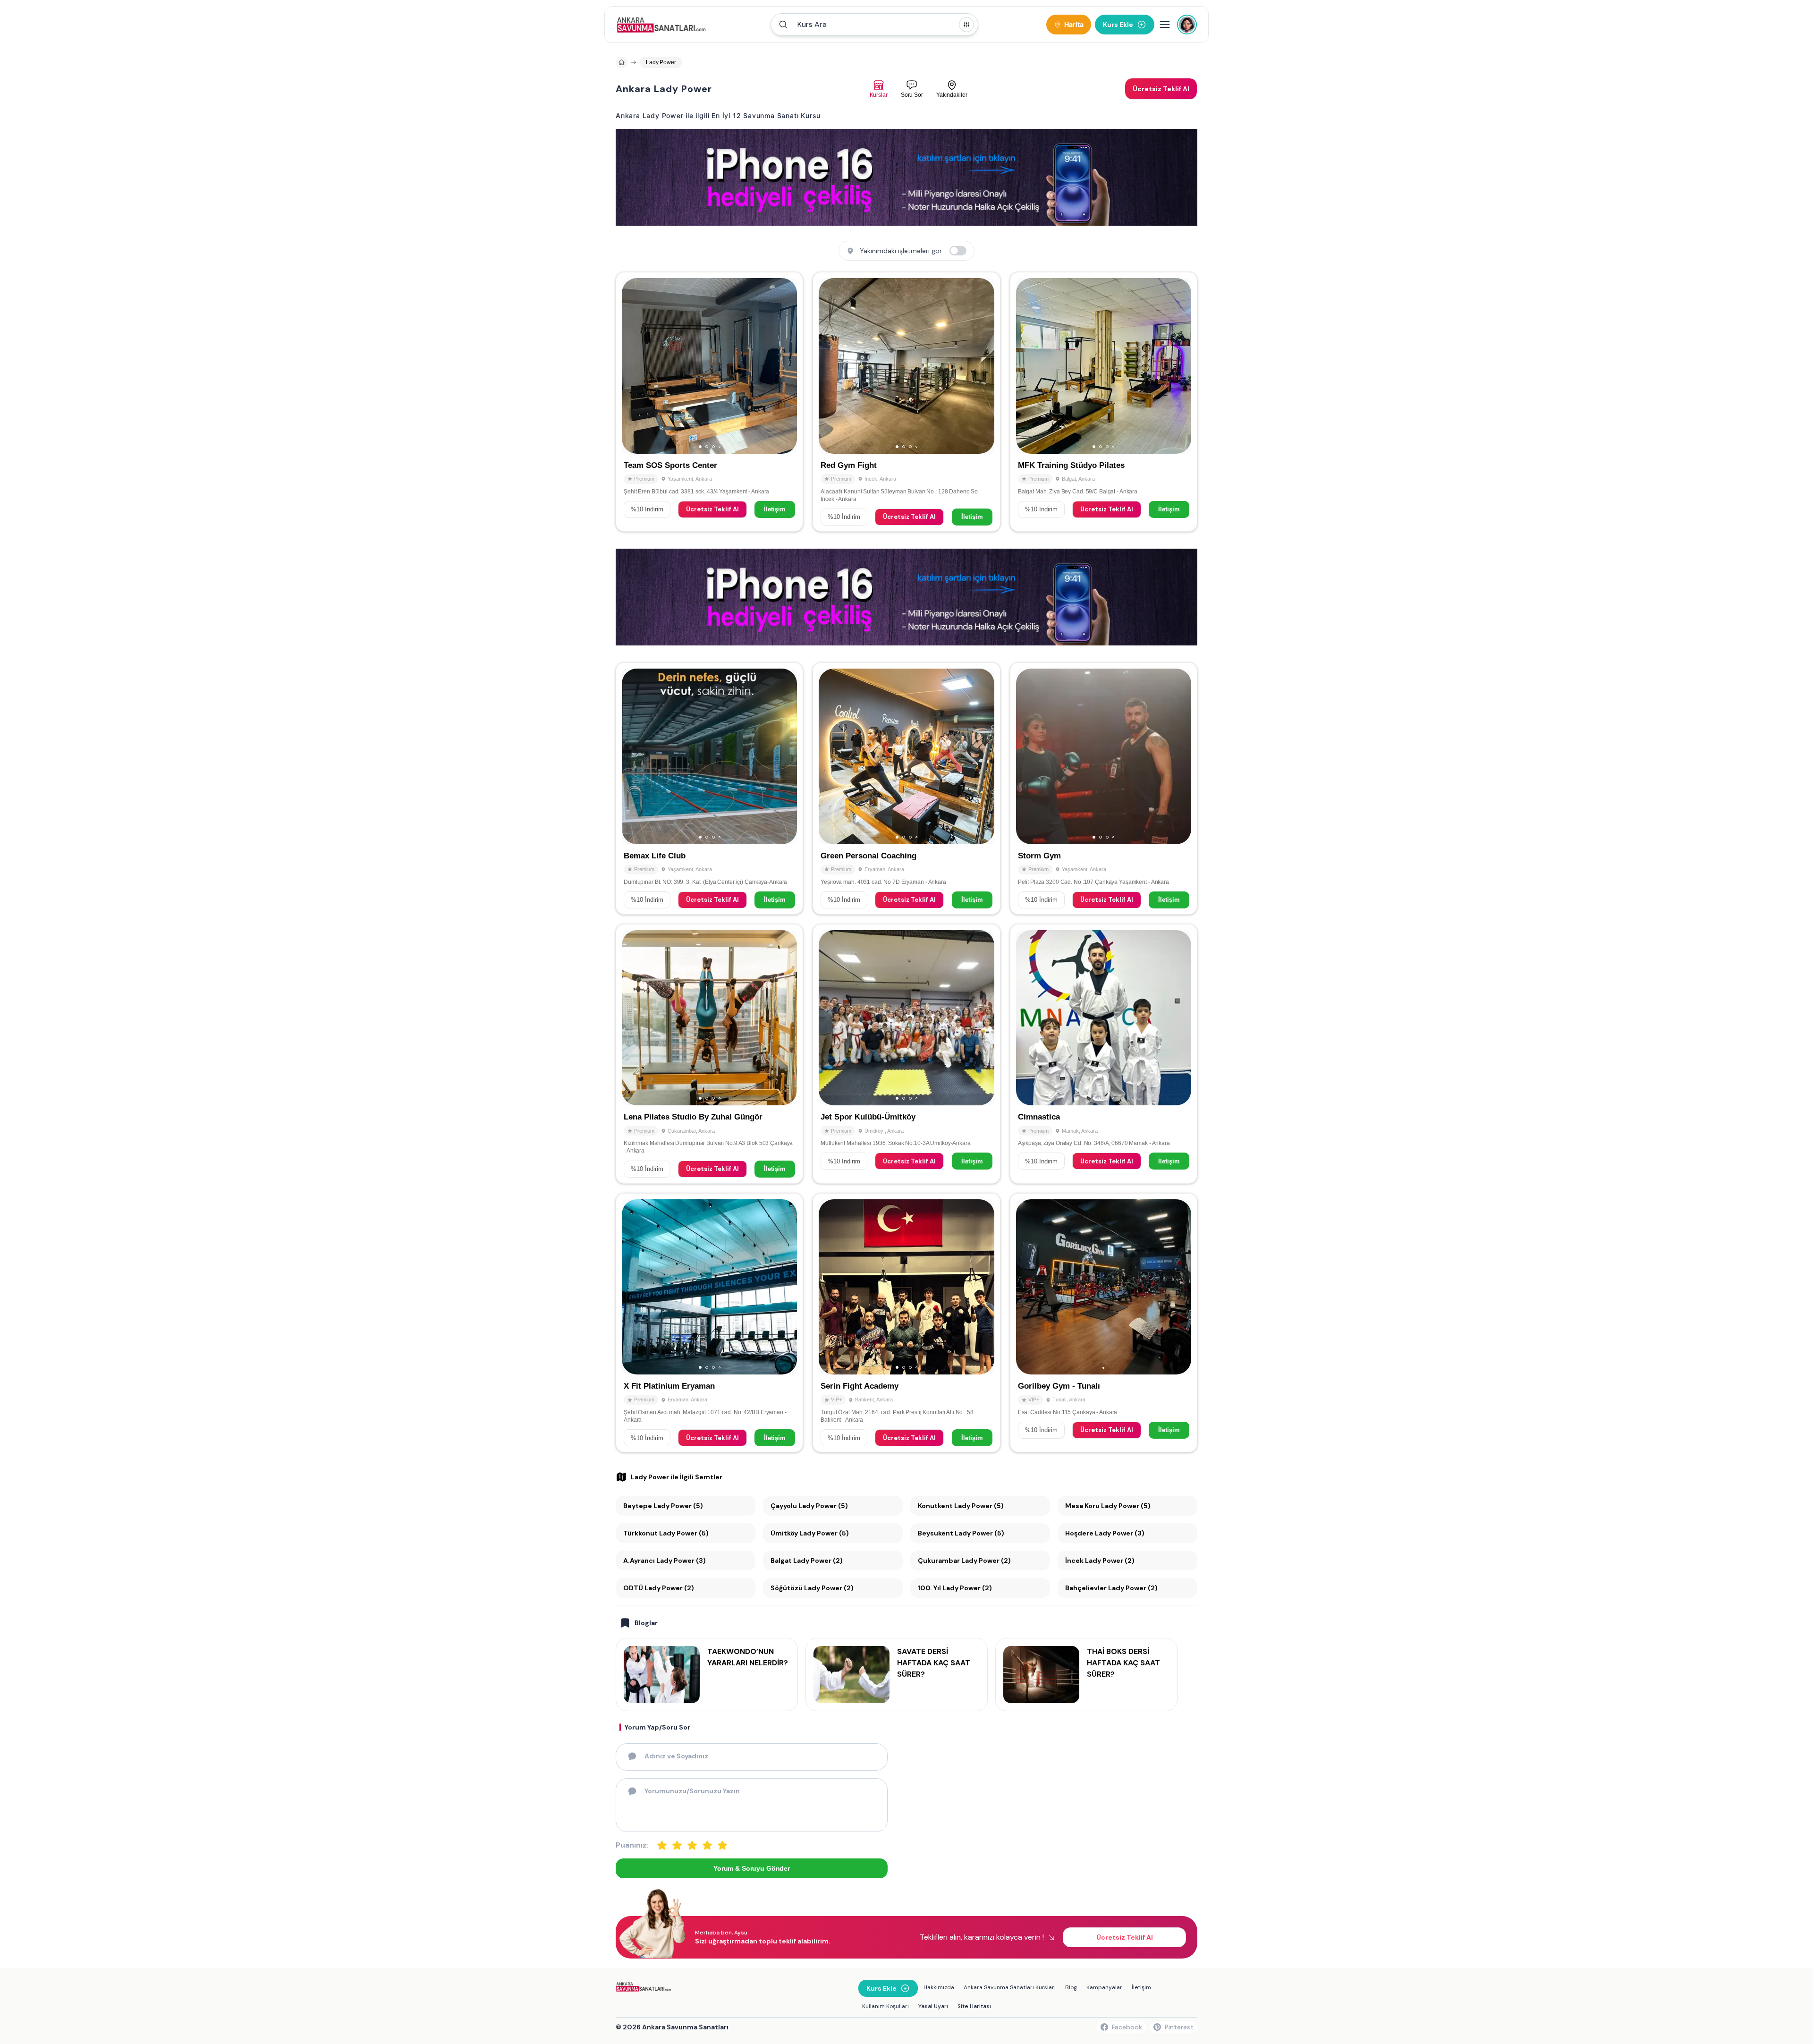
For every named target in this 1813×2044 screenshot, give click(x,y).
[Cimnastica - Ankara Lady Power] (1104, 1054)
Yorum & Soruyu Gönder (752, 1868)
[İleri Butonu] (633, 366)
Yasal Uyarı (933, 2006)
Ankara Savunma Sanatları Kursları (1010, 1987)
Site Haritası (974, 2006)
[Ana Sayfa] (661, 25)
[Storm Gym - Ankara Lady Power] (1104, 789)
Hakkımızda (939, 1987)
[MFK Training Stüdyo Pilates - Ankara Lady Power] (1104, 402)
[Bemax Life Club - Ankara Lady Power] (709, 789)
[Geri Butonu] (786, 366)
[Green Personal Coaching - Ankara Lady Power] (906, 789)
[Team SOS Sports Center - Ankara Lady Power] (709, 402)
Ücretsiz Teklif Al (712, 509)
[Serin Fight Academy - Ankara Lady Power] (906, 1323)
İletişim (775, 509)
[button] (874, 25)
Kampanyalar (1104, 1987)
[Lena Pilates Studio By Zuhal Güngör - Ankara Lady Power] (709, 1054)
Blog (1071, 1987)
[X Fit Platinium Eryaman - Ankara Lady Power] (709, 1323)
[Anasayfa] (621, 62)
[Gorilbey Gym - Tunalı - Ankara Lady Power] (1104, 1323)
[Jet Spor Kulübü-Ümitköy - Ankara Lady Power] (906, 1054)
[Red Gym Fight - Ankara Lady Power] (906, 402)
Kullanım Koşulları (885, 2006)
